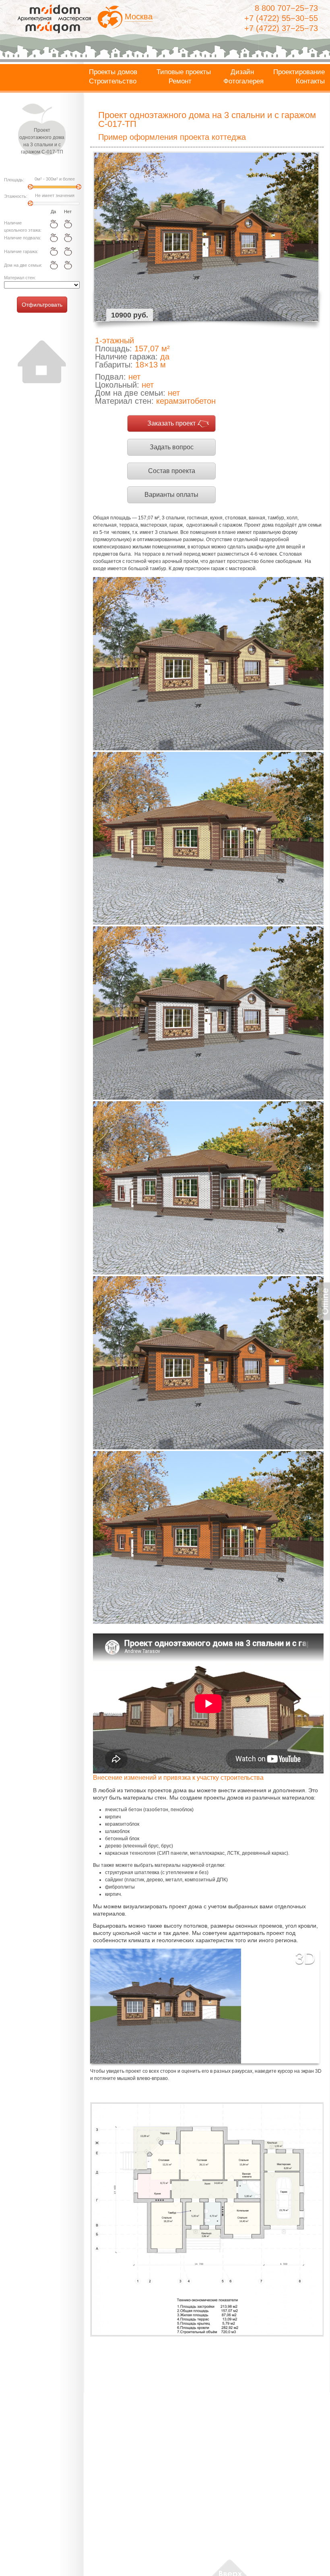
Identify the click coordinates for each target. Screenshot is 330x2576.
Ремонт (180, 81)
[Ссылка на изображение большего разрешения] (207, 2219)
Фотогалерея (243, 81)
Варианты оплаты (171, 495)
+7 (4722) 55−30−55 (281, 18)
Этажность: (16, 196)
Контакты (310, 81)
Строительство (113, 81)
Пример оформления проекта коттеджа (172, 137)
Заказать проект (171, 423)
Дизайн (242, 72)
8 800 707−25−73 (286, 8)
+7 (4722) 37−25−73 (281, 28)
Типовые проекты (184, 72)
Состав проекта (172, 471)
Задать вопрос (172, 447)
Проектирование (299, 72)
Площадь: (14, 180)
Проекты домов (113, 72)
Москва (139, 17)
